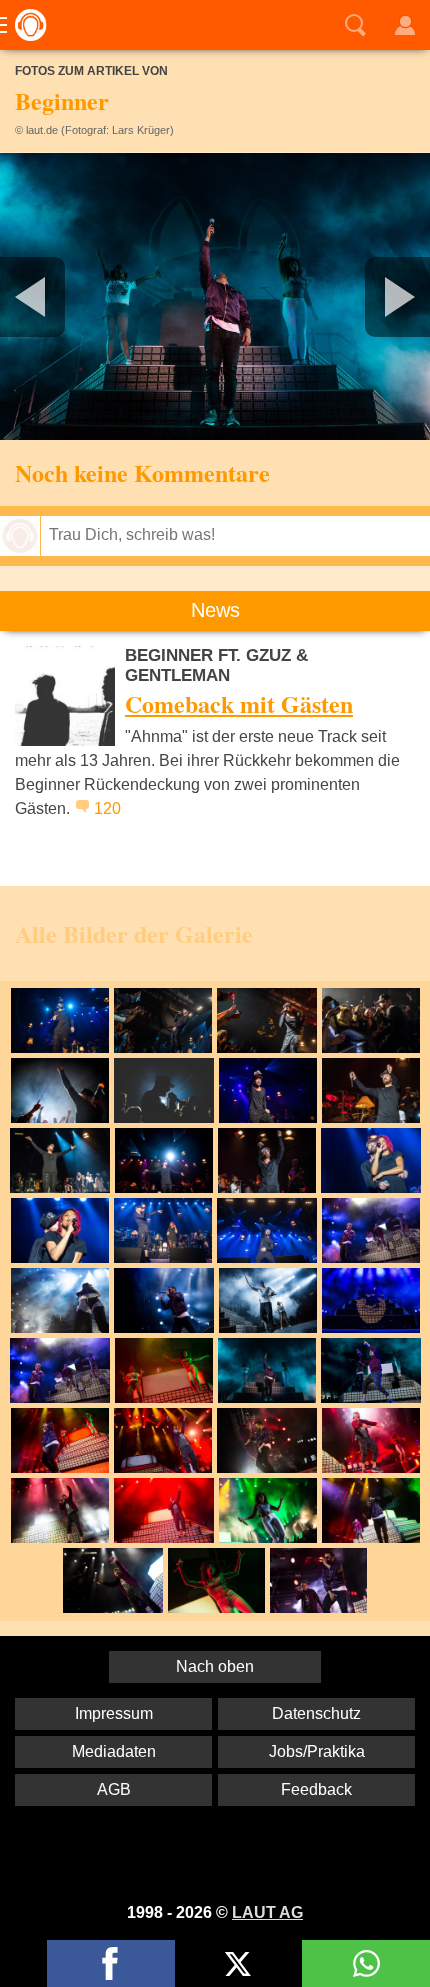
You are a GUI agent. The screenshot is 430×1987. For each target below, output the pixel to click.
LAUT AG (267, 1912)
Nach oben (215, 1666)
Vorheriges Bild (71, 296)
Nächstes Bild (215, 296)
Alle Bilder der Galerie (134, 933)
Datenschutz (316, 1713)
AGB (114, 1789)
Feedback (316, 1789)
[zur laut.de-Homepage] (25, 25)
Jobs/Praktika (317, 1751)
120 (107, 808)
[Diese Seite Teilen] (111, 1963)
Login (405, 25)
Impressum (114, 1713)
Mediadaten (114, 1751)
